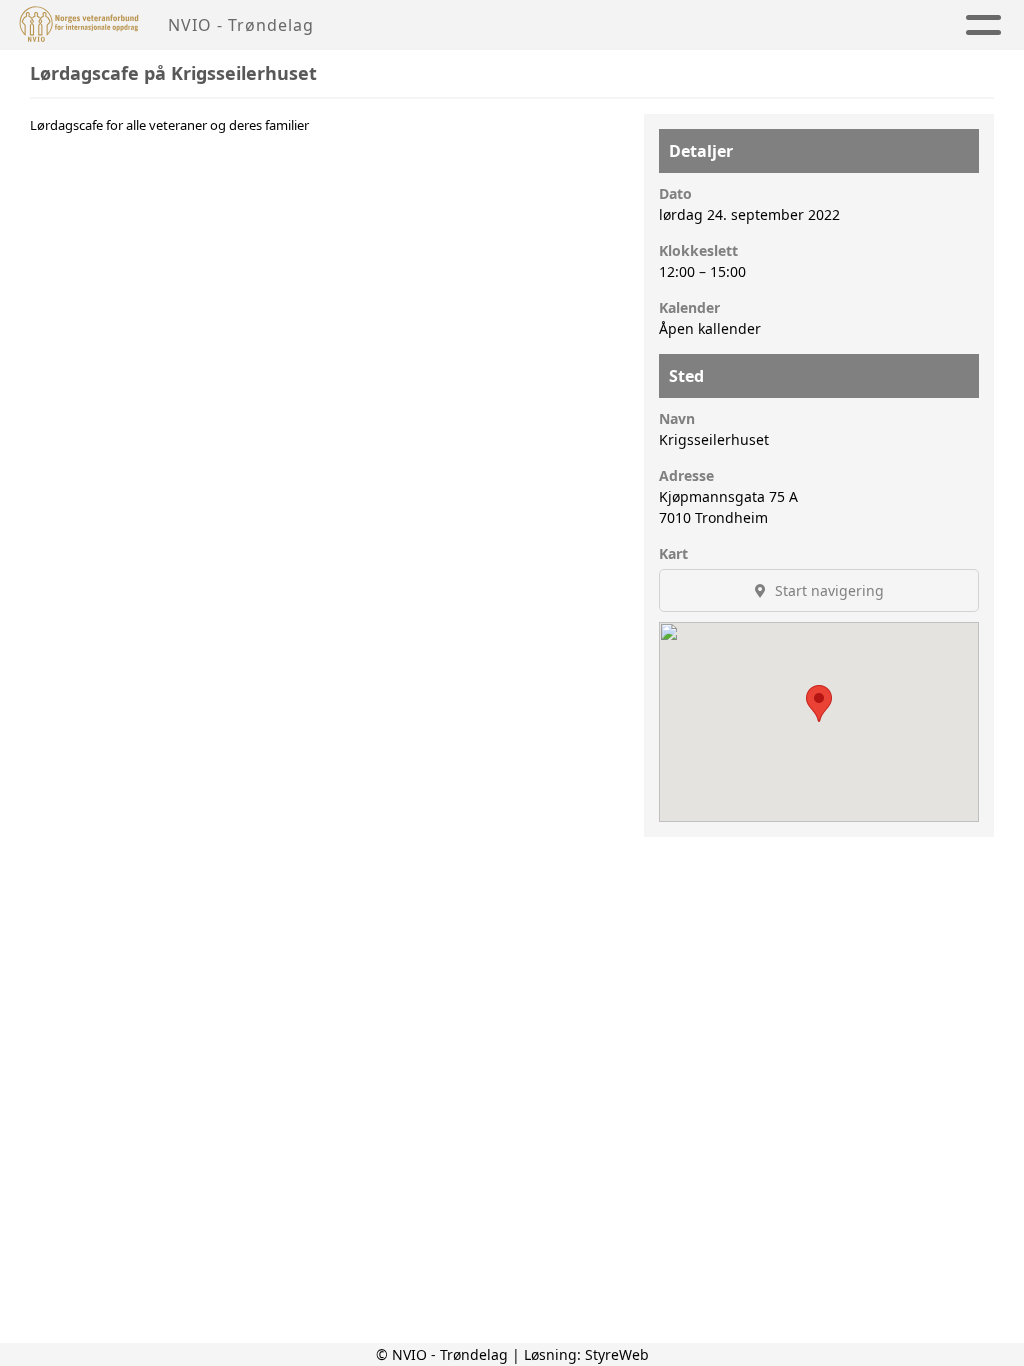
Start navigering (827, 590)
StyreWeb (617, 1354)
